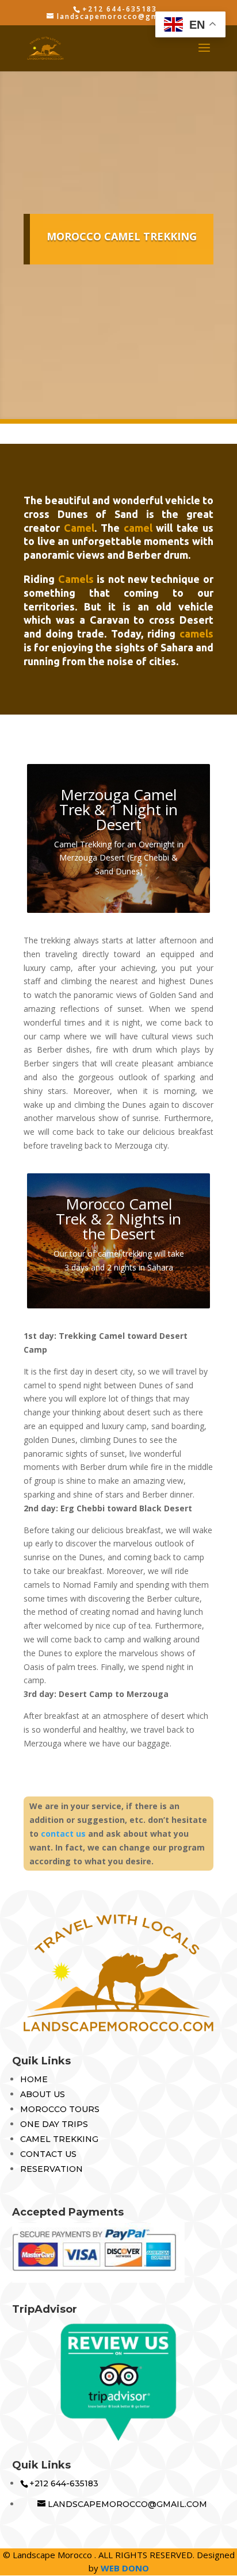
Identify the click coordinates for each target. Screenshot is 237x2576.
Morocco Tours (60, 2109)
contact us (63, 1834)
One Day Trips (54, 2124)
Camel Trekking (59, 2139)
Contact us (48, 2154)
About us (43, 2094)
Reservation (51, 2169)
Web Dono (125, 2568)
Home (34, 2079)
